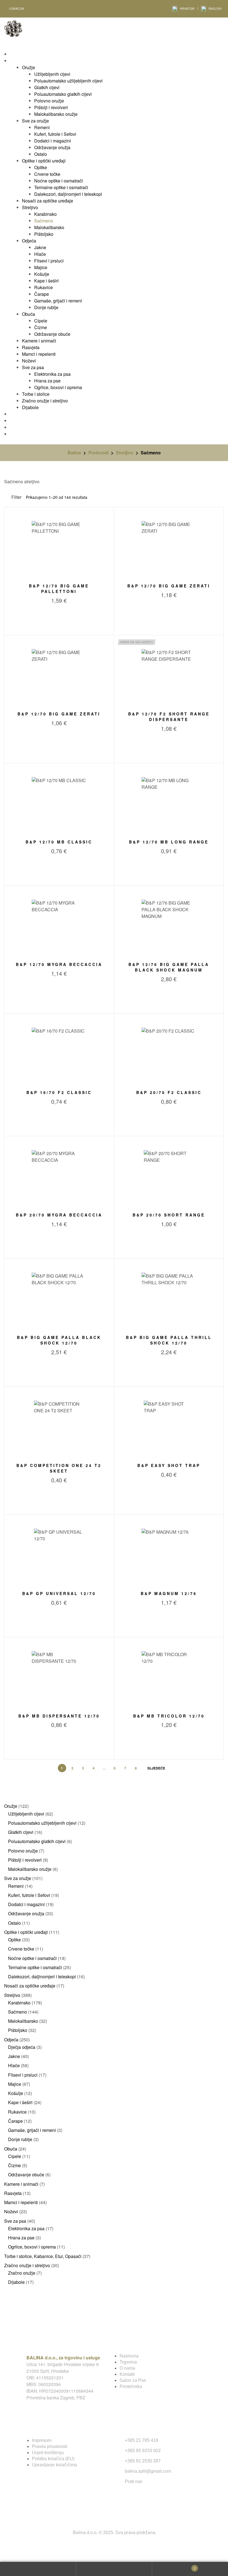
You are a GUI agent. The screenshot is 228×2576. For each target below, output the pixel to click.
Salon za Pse (133, 2380)
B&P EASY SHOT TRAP (169, 1465)
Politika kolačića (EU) (53, 2459)
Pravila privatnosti (50, 2446)
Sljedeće (156, 1768)
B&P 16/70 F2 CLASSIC (59, 1092)
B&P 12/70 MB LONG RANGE (169, 842)
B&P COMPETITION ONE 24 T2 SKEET (59, 1468)
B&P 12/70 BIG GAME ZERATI (169, 586)
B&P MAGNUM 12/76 (169, 1593)
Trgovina (128, 2362)
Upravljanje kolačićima (54, 2465)
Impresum (42, 2440)
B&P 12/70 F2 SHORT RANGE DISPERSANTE (169, 717)
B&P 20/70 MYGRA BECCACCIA (59, 1215)
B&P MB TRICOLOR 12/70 (169, 1716)
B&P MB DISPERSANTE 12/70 (59, 1716)
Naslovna (129, 2356)
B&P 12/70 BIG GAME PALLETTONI (59, 589)
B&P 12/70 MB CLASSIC (59, 842)
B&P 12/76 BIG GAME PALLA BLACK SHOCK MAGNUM (169, 967)
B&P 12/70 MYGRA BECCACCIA (59, 964)
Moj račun (38, 2569)
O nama (127, 2368)
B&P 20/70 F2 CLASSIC (169, 1092)
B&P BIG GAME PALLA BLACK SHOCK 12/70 (59, 1340)
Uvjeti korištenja (48, 2453)
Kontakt (127, 2374)
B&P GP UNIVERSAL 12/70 (59, 1593)
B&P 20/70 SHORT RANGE (169, 1215)
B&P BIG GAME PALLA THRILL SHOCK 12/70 (169, 1340)
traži (114, 2569)
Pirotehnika (131, 2386)
